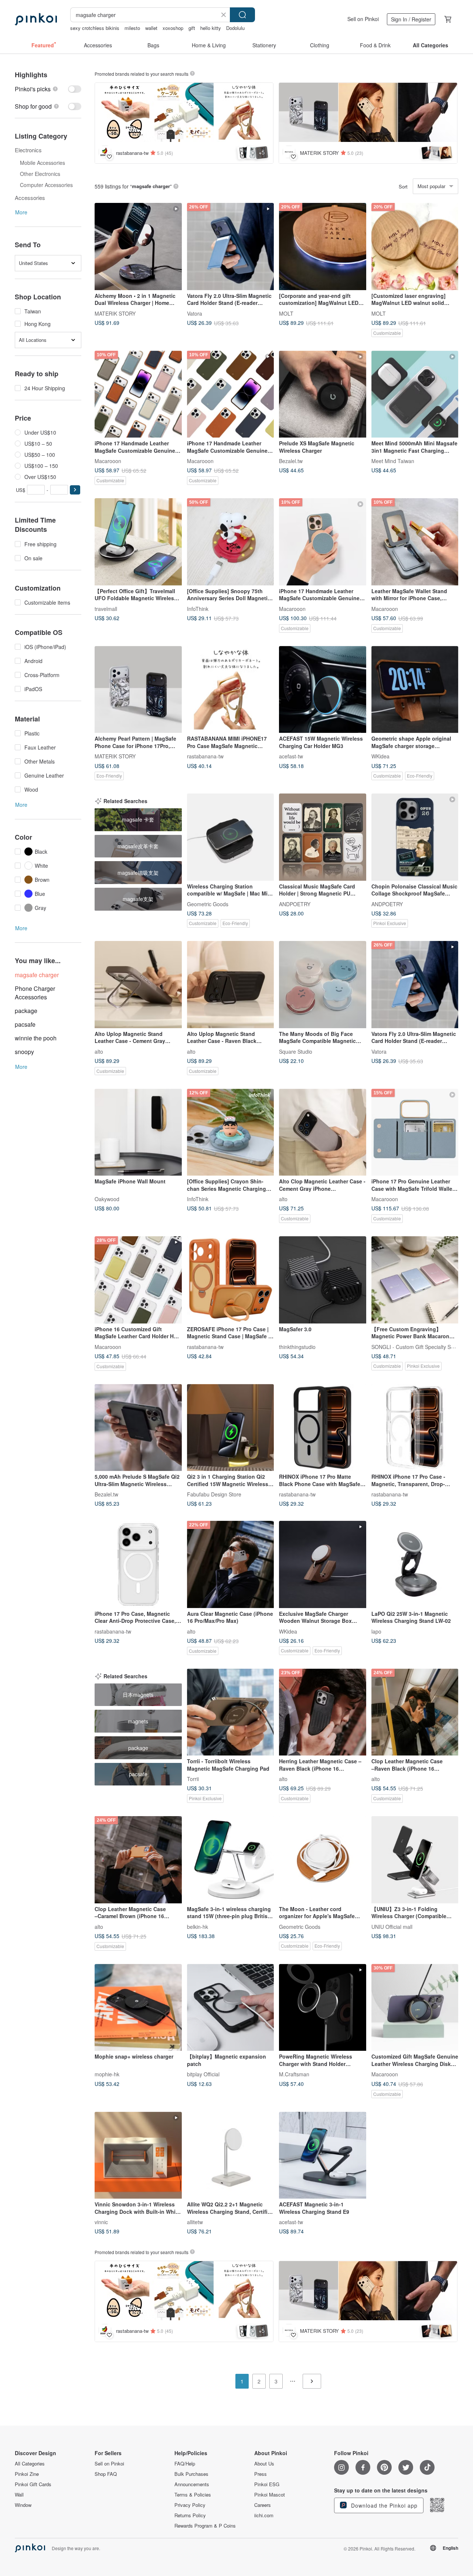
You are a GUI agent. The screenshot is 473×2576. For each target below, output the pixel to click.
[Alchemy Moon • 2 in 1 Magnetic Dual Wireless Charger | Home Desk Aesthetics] (138, 247)
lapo (376, 1631)
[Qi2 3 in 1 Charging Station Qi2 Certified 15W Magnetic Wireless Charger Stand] (231, 1428)
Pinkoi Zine (27, 2474)
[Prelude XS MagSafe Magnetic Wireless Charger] (323, 394)
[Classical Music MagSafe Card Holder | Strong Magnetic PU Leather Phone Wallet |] (323, 837)
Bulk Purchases (191, 2474)
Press (261, 2474)
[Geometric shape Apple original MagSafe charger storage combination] (415, 690)
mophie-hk (107, 2074)
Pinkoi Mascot (270, 2495)
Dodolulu (235, 28)
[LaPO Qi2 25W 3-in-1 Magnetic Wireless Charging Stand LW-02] (415, 1564)
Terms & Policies (193, 2495)
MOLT (286, 313)
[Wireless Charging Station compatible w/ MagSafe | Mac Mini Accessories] (231, 837)
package (26, 1011)
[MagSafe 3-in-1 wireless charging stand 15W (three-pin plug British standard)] (231, 1860)
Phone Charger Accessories (35, 993)
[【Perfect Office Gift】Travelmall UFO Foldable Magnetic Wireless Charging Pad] (138, 542)
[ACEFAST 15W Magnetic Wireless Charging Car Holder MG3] (323, 690)
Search (242, 15)
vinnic (101, 2222)
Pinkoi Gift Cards (33, 2484)
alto (99, 1051)
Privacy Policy (190, 2505)
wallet (151, 28)
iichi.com (264, 2515)
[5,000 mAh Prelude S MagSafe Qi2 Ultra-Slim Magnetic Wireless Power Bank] (138, 1428)
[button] (75, 490)
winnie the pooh (36, 1038)
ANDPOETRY (295, 904)
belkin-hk (198, 1926)
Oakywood (107, 1199)
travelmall (106, 608)
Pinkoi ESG (267, 2484)
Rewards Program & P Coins (205, 2526)
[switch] (48, 89)
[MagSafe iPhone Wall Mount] (138, 1132)
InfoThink (198, 608)
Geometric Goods (208, 904)
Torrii (193, 1779)
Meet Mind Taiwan (393, 461)
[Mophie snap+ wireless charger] (138, 2008)
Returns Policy (190, 2515)
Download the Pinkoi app (383, 2505)
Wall (19, 2495)
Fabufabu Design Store (214, 1494)
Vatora (195, 313)
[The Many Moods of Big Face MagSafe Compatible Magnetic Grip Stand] (323, 985)
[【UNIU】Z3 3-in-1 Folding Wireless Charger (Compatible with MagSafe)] (415, 1860)
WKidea (380, 756)
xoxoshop (173, 28)
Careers (263, 2505)
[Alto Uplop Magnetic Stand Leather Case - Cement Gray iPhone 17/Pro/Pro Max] (138, 985)
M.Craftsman (294, 2074)
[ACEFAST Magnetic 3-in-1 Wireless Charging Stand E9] (323, 2155)
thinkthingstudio (297, 1346)
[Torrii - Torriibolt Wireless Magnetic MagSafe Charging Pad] (231, 1712)
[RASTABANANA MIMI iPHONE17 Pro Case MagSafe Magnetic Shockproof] (231, 690)
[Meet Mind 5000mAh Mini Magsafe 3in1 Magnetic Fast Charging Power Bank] (415, 394)
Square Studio (296, 1051)
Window (23, 2505)
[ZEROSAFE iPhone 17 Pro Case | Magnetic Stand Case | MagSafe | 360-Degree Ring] (231, 1280)
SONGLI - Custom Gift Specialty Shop (416, 1346)
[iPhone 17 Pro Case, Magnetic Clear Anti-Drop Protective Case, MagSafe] (138, 1564)
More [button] (21, 212)
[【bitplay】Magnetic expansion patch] (231, 2008)
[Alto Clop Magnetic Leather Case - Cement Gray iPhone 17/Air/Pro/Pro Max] (323, 1132)
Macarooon (108, 461)
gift (192, 28)
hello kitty (211, 28)
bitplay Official (203, 2074)
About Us (264, 2464)
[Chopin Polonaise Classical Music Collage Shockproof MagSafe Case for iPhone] (415, 837)
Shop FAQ (106, 2474)
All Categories (30, 2464)
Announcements (192, 2484)
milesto (132, 28)
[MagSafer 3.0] (323, 1280)
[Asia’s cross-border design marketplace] (36, 19)
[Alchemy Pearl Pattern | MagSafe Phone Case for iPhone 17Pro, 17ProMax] (138, 690)
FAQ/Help (185, 2464)
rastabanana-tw (205, 756)
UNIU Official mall (392, 1926)
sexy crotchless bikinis (95, 28)
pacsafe (25, 1024)
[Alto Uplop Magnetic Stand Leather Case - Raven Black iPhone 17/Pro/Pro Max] (231, 985)
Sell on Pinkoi (363, 19)
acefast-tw (291, 756)
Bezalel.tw (291, 461)
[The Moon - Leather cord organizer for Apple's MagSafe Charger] (323, 1860)
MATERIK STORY (115, 313)
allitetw (195, 2222)
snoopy (24, 1052)
